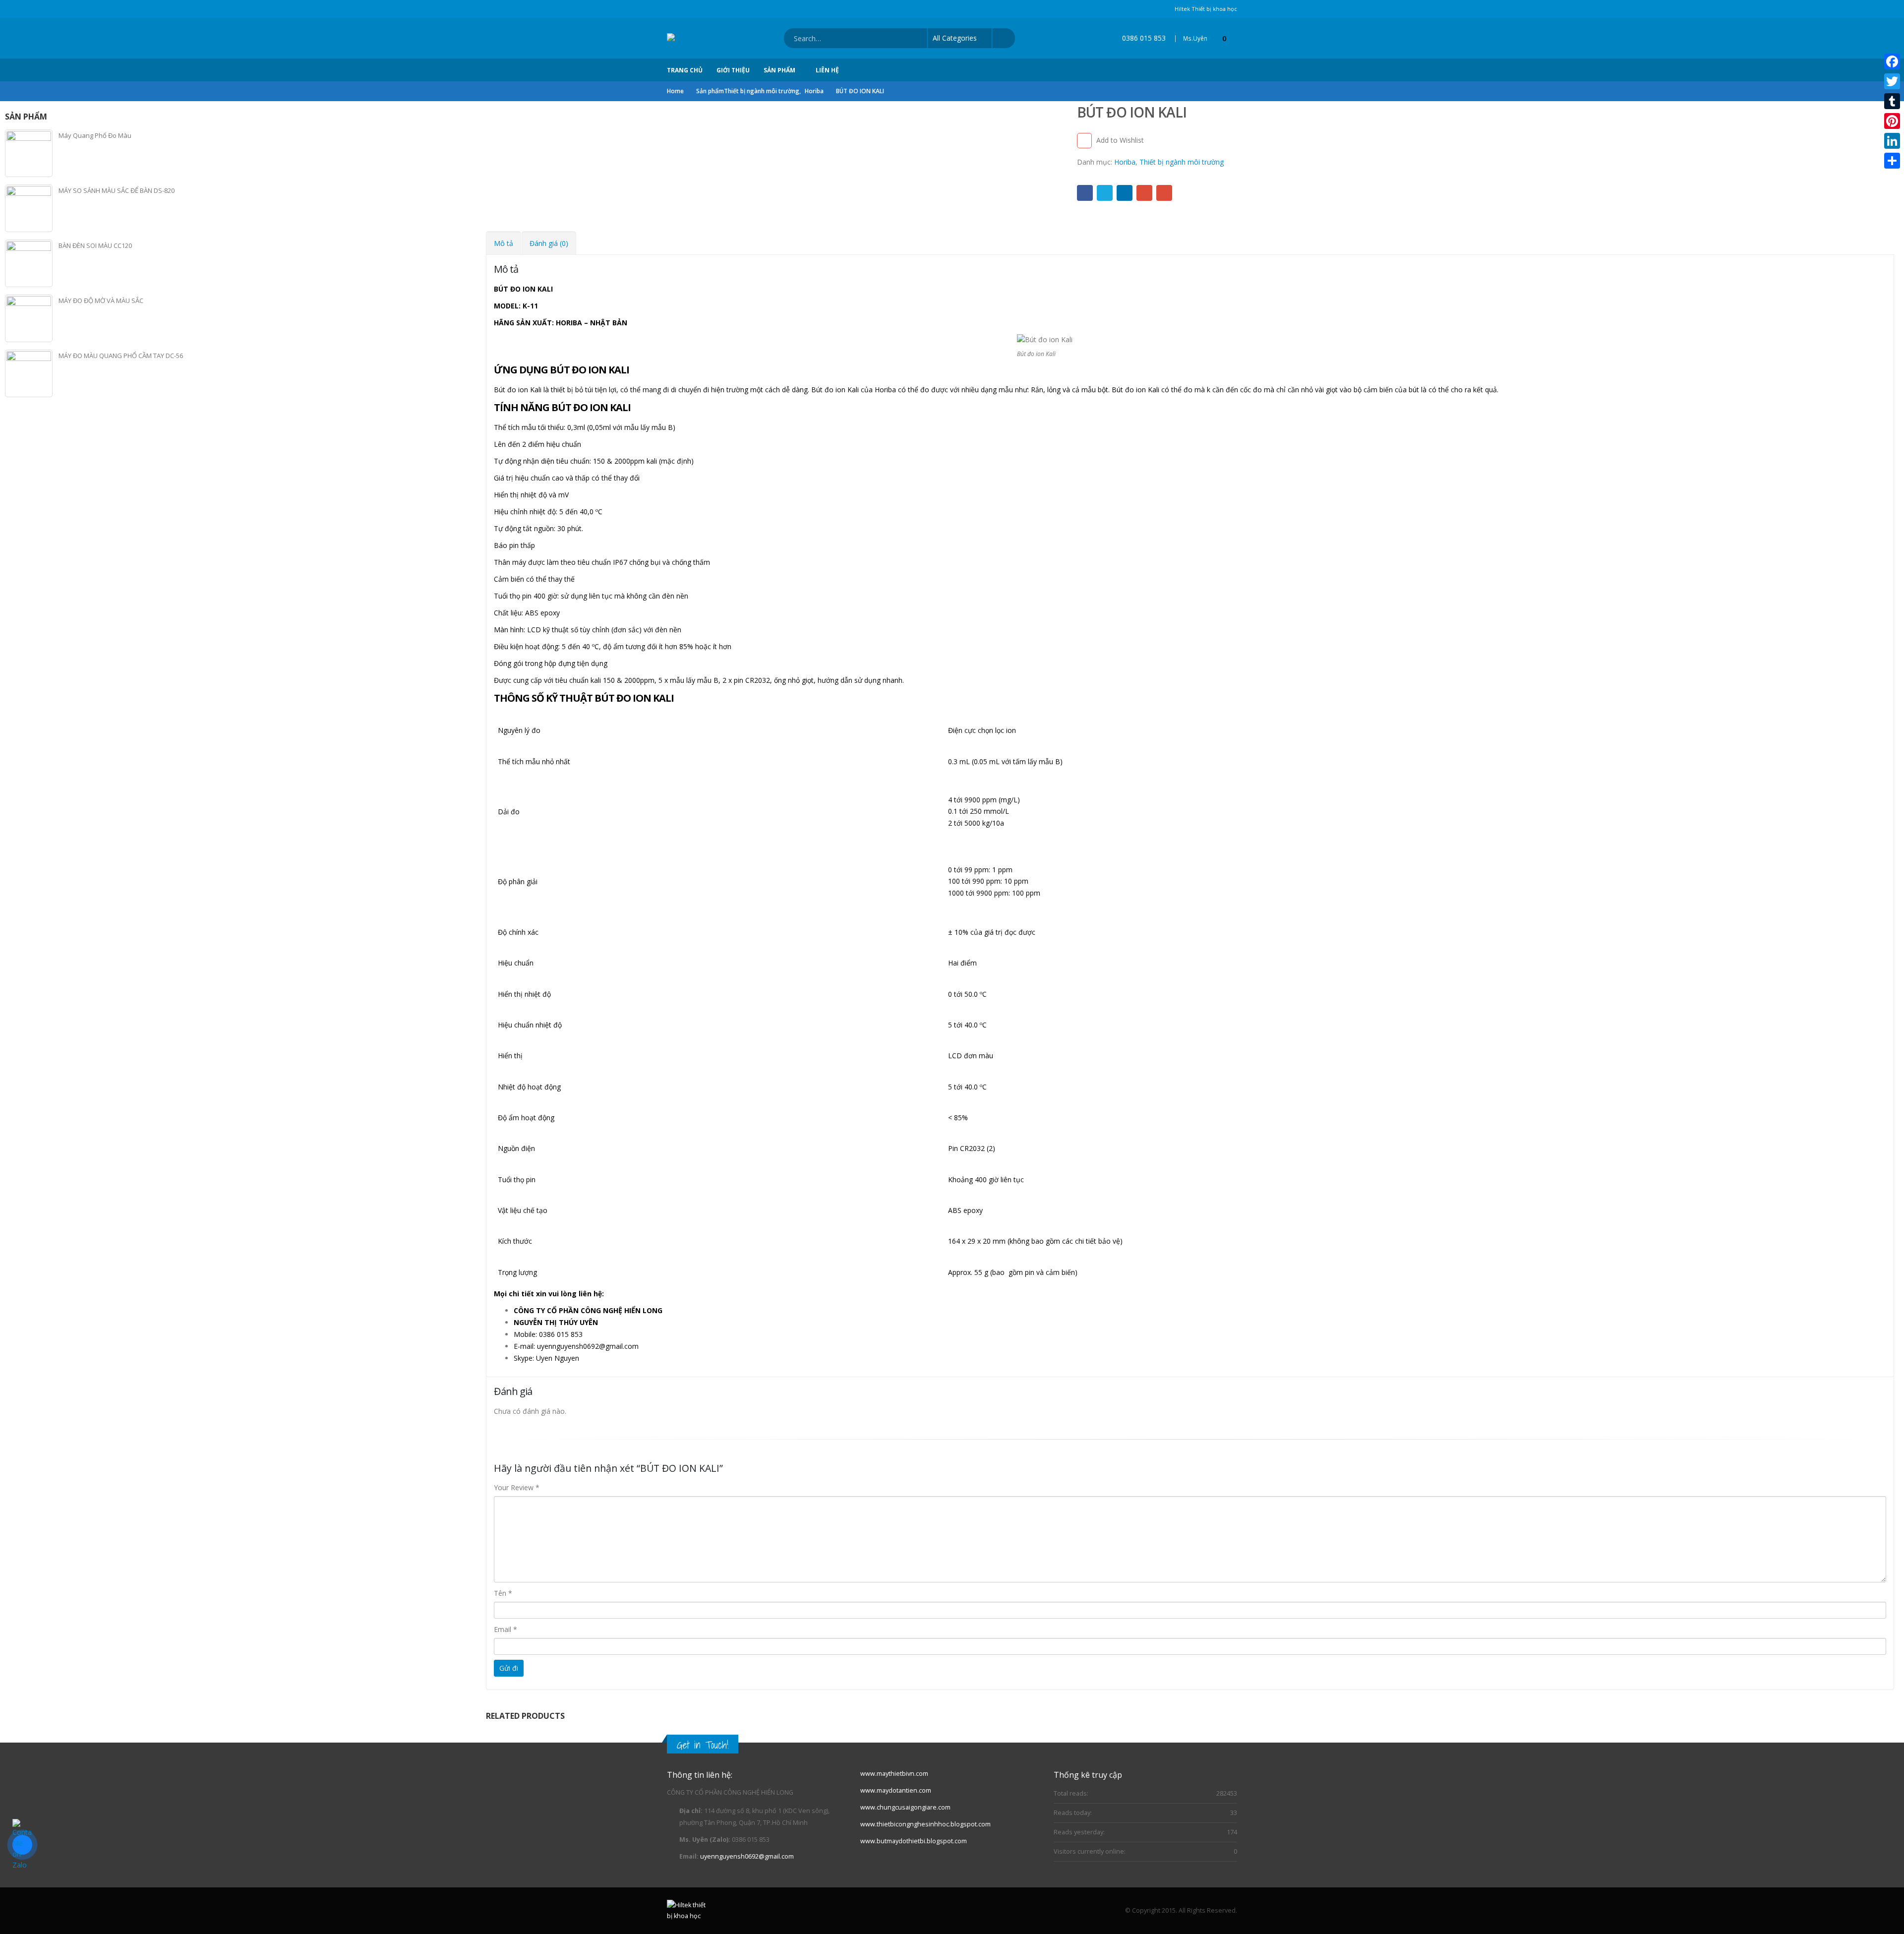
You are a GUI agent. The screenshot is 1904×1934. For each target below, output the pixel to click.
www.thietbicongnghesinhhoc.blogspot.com (925, 1824)
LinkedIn (1125, 193)
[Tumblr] (1892, 101)
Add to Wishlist (1120, 140)
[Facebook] (1892, 61)
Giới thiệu (733, 70)
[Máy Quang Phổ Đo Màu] (29, 153)
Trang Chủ (685, 70)
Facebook (1085, 193)
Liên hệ (827, 70)
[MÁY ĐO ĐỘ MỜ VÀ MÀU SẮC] (29, 318)
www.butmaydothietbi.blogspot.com (914, 1841)
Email (1164, 193)
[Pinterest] (1892, 121)
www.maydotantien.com (896, 1790)
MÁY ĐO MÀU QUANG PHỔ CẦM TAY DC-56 (121, 356)
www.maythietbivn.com (894, 1774)
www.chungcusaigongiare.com (905, 1807)
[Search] (1003, 38)
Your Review (517, 1487)
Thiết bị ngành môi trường (1182, 162)
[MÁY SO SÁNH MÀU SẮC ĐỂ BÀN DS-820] (29, 208)
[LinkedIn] (1892, 141)
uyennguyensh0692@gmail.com (747, 1856)
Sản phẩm (779, 70)
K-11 (530, 306)
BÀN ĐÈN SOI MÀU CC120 (95, 245)
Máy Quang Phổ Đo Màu (95, 135)
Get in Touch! (703, 1745)
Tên (503, 1593)
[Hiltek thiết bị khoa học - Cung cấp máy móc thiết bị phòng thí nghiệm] (708, 38)
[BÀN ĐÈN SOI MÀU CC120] (29, 263)
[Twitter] (1892, 81)
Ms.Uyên (1195, 38)
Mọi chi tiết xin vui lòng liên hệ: (549, 1294)
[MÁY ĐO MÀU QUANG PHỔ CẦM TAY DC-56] (29, 373)
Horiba (1125, 162)
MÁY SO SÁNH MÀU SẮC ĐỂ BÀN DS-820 (117, 190)
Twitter (1105, 193)
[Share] (1892, 161)
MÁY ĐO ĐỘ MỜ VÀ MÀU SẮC (101, 301)
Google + (1144, 193)
